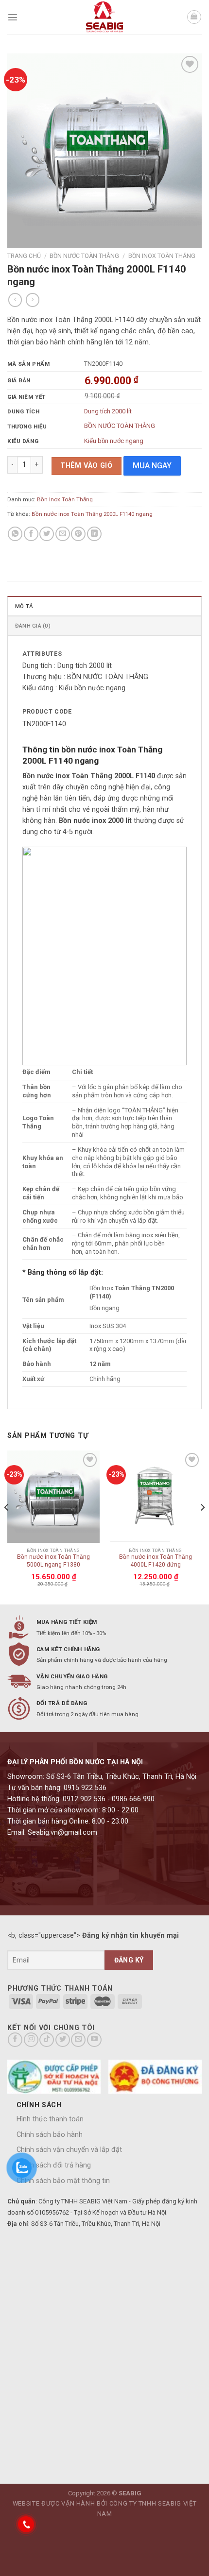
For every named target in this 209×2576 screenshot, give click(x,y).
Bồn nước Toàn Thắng (84, 256)
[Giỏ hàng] (194, 17)
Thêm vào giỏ (86, 466)
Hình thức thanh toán (50, 2119)
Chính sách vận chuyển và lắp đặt (69, 2150)
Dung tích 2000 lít (108, 411)
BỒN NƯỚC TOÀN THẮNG (120, 426)
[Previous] (7, 1527)
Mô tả (24, 606)
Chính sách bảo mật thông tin (63, 2181)
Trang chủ (24, 256)
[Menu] (13, 17)
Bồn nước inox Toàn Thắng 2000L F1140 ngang (92, 514)
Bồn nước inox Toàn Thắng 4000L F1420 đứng (156, 1561)
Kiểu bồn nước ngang (114, 441)
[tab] (104, 606)
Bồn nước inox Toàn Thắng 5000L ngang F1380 (53, 1561)
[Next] (202, 1527)
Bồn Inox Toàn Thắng (162, 256)
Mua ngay (152, 466)
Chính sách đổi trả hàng (54, 2165)
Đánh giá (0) (33, 626)
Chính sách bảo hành (50, 2135)
